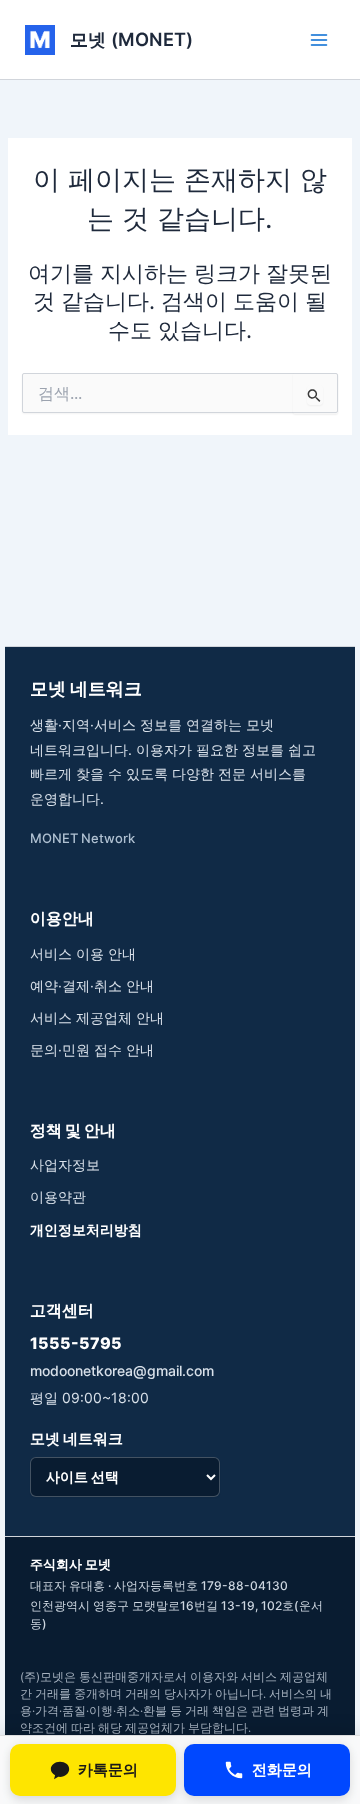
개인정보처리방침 (86, 1229)
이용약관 (58, 1196)
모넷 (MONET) (131, 39)
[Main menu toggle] (319, 40)
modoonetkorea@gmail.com (122, 1370)
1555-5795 (76, 1343)
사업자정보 (65, 1164)
